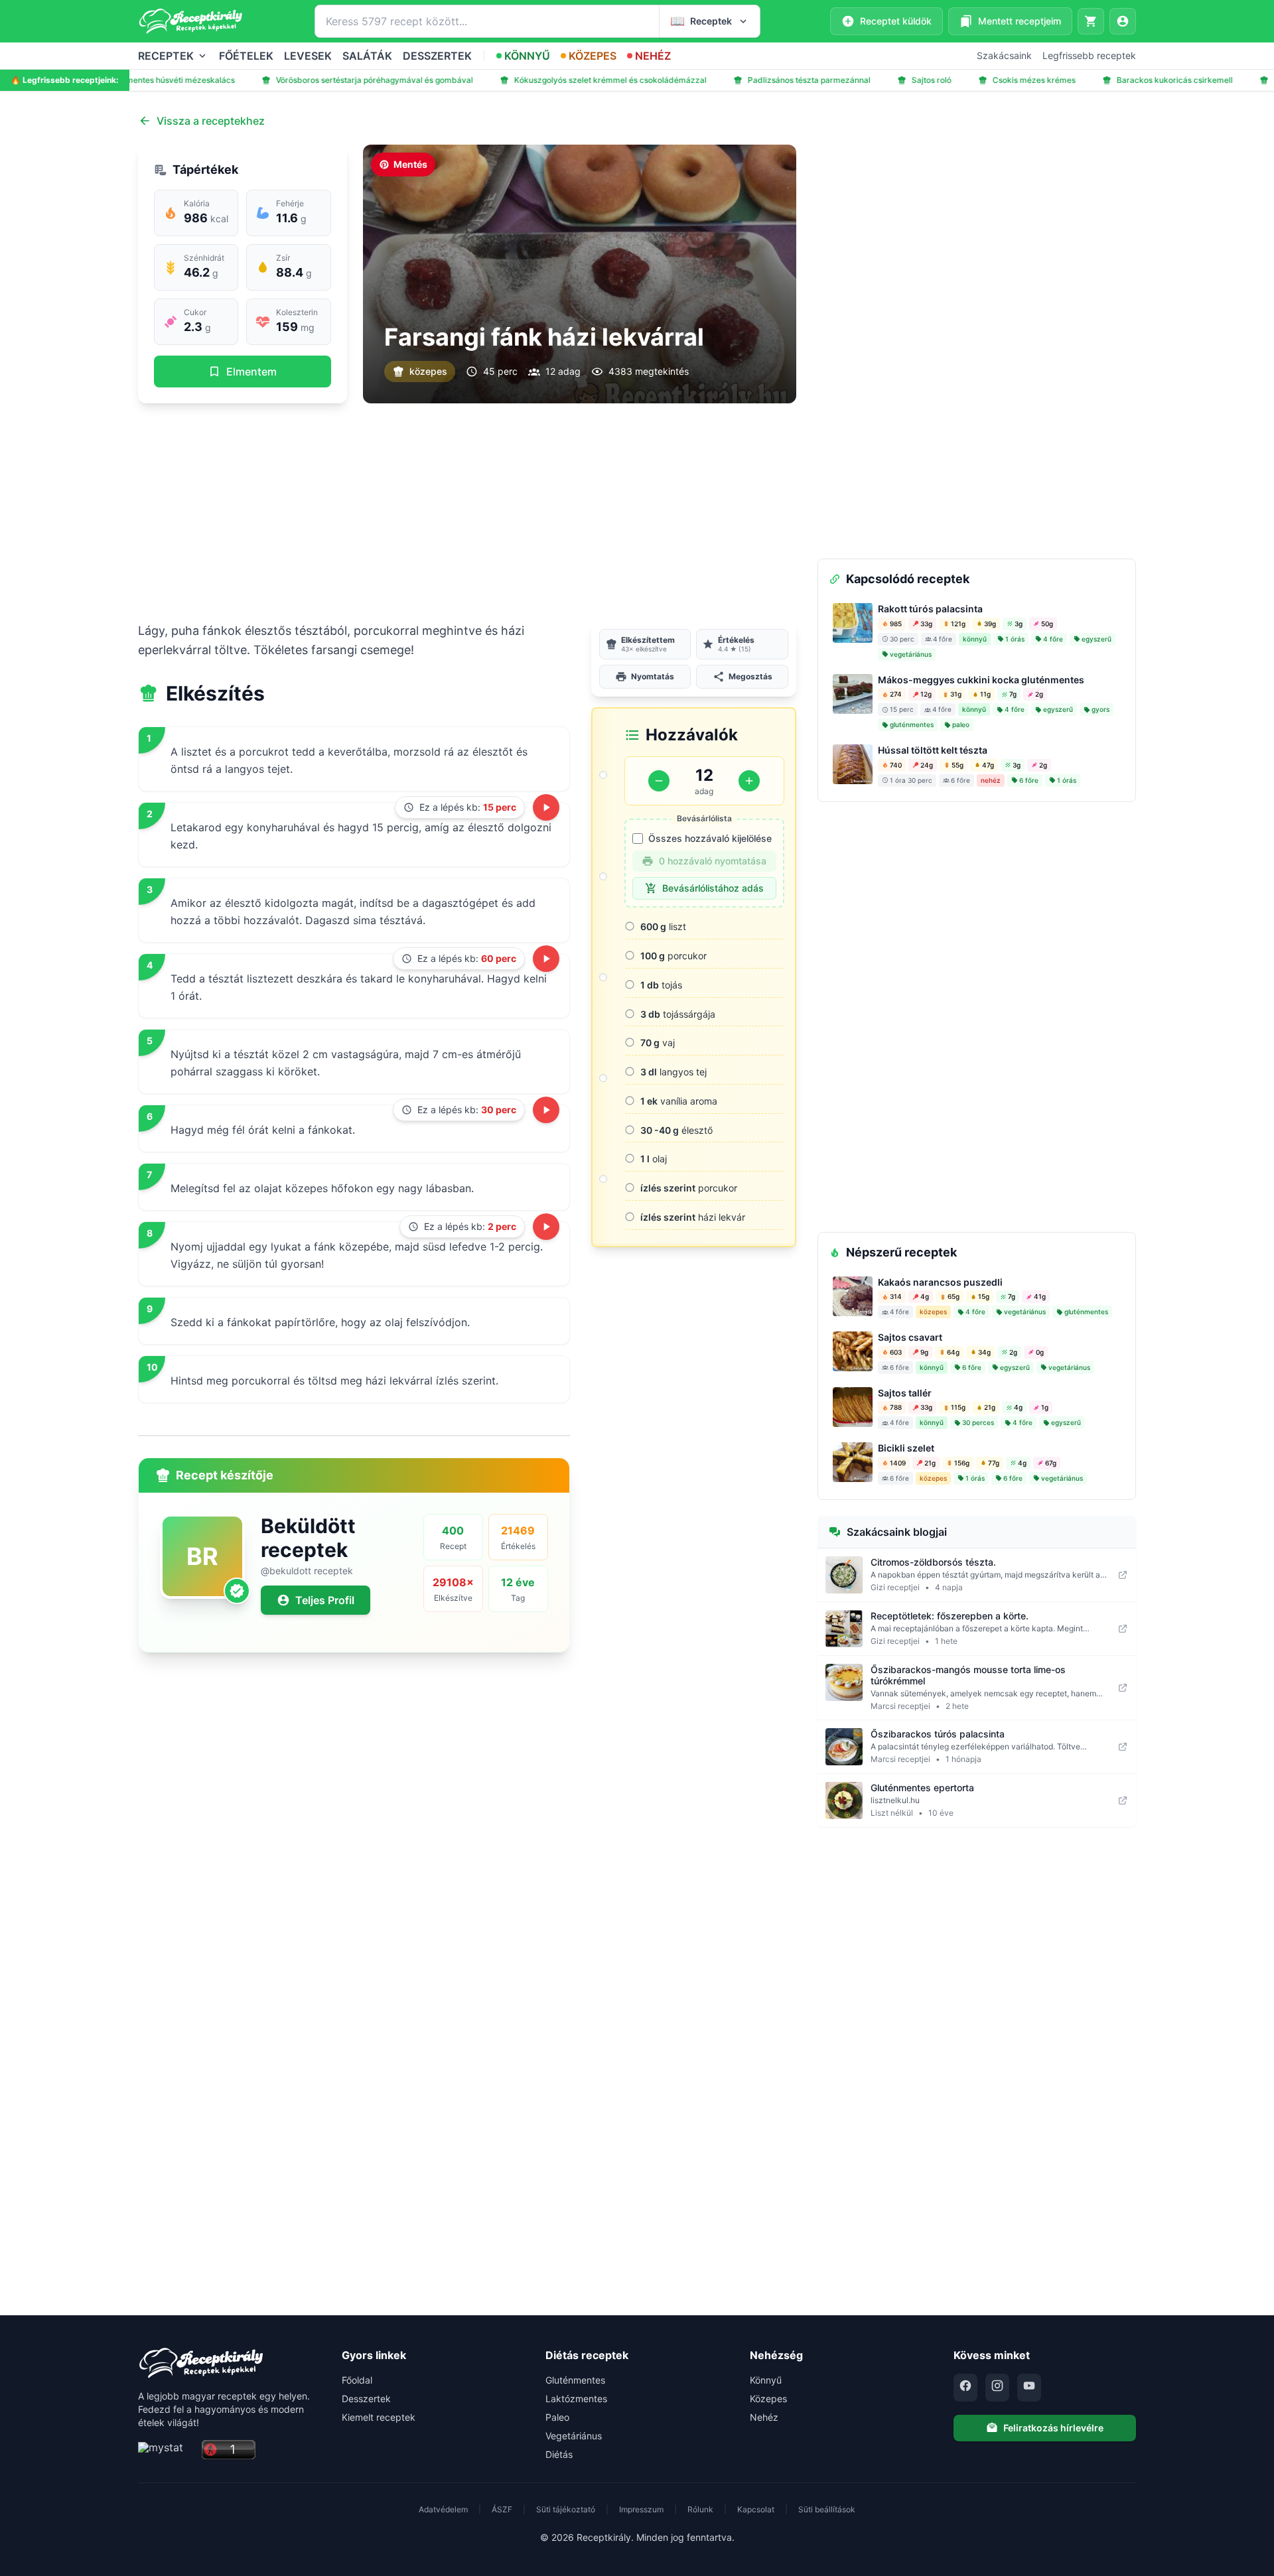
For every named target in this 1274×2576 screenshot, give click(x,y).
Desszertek (366, 2399)
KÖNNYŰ (527, 56)
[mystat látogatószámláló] (166, 2450)
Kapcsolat (756, 2509)
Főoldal (357, 2380)
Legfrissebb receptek (1089, 55)
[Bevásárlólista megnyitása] (1091, 21)
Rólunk (700, 2509)
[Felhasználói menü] (1123, 21)
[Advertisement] (467, 512)
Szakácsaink (1004, 55)
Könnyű (766, 2380)
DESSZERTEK (437, 56)
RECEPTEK (166, 56)
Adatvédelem (443, 2509)
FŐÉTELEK (246, 56)
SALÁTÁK (367, 56)
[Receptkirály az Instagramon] (997, 2388)
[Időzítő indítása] (546, 807)
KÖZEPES (593, 56)
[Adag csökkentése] (659, 781)
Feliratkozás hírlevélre (1053, 2428)
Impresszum (641, 2509)
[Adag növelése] (749, 781)
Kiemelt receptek (379, 2417)
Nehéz (764, 2417)
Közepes (768, 2399)
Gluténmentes (575, 2380)
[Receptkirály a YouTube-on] (1029, 2388)
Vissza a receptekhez (211, 121)
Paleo (557, 2417)
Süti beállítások (827, 2509)
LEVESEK (308, 56)
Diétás (559, 2454)
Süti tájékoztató (566, 2509)
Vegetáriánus (574, 2436)
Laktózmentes (576, 2399)
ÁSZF (502, 2509)
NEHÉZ (653, 56)
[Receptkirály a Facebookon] (965, 2388)
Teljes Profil (325, 1600)
